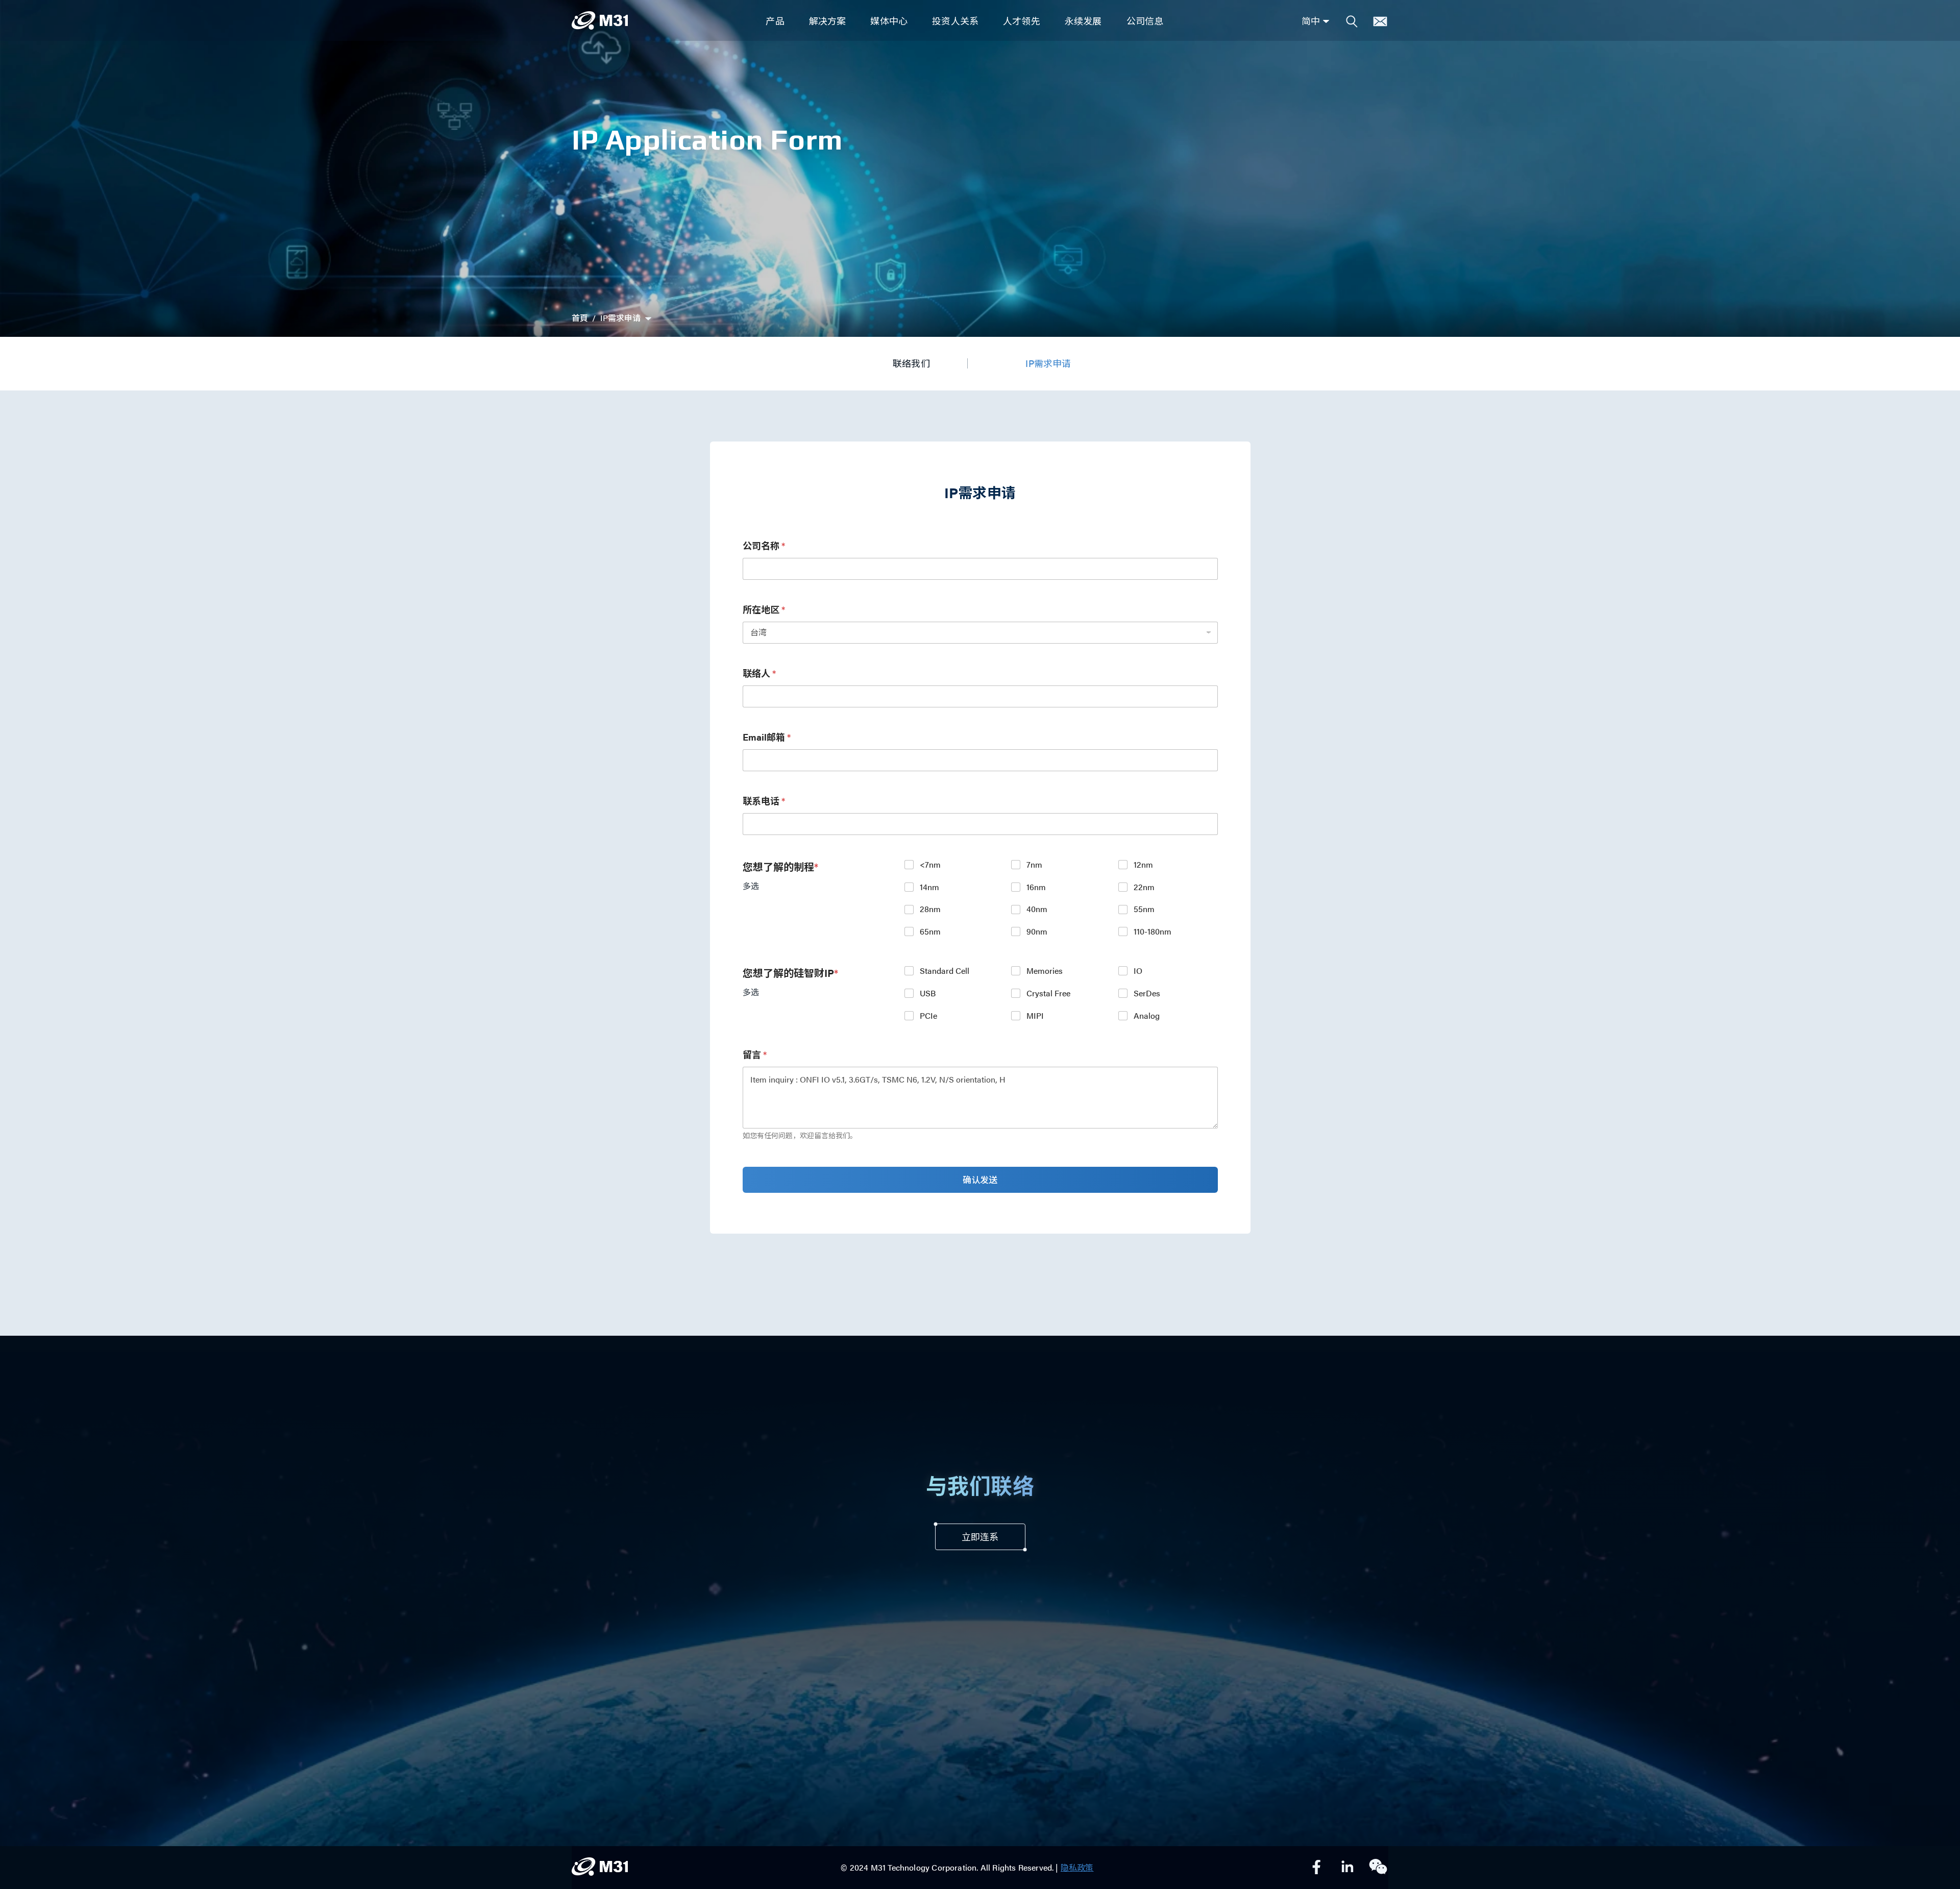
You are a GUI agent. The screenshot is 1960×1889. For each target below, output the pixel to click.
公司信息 (1145, 21)
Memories (1045, 971)
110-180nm (1153, 932)
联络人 (759, 673)
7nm (1034, 865)
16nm (1036, 887)
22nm (1144, 887)
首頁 (580, 318)
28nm (930, 909)
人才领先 (1022, 21)
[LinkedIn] (1347, 1868)
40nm (1037, 909)
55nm (1144, 909)
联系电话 (764, 801)
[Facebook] (1317, 1868)
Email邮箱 (767, 737)
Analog (1147, 1016)
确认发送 (980, 1180)
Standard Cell (945, 971)
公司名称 (764, 545)
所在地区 (764, 609)
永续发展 (1083, 21)
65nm (930, 932)
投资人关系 (955, 21)
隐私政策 (1077, 1867)
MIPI (1035, 1016)
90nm (1037, 932)
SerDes (1147, 993)
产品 (775, 21)
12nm (1143, 865)
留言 (755, 1054)
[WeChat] (1378, 1868)
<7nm (930, 865)
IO (1138, 971)
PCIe (928, 1016)
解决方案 (828, 21)
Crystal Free (1048, 993)
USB (928, 993)
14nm (929, 887)
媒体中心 (889, 21)
